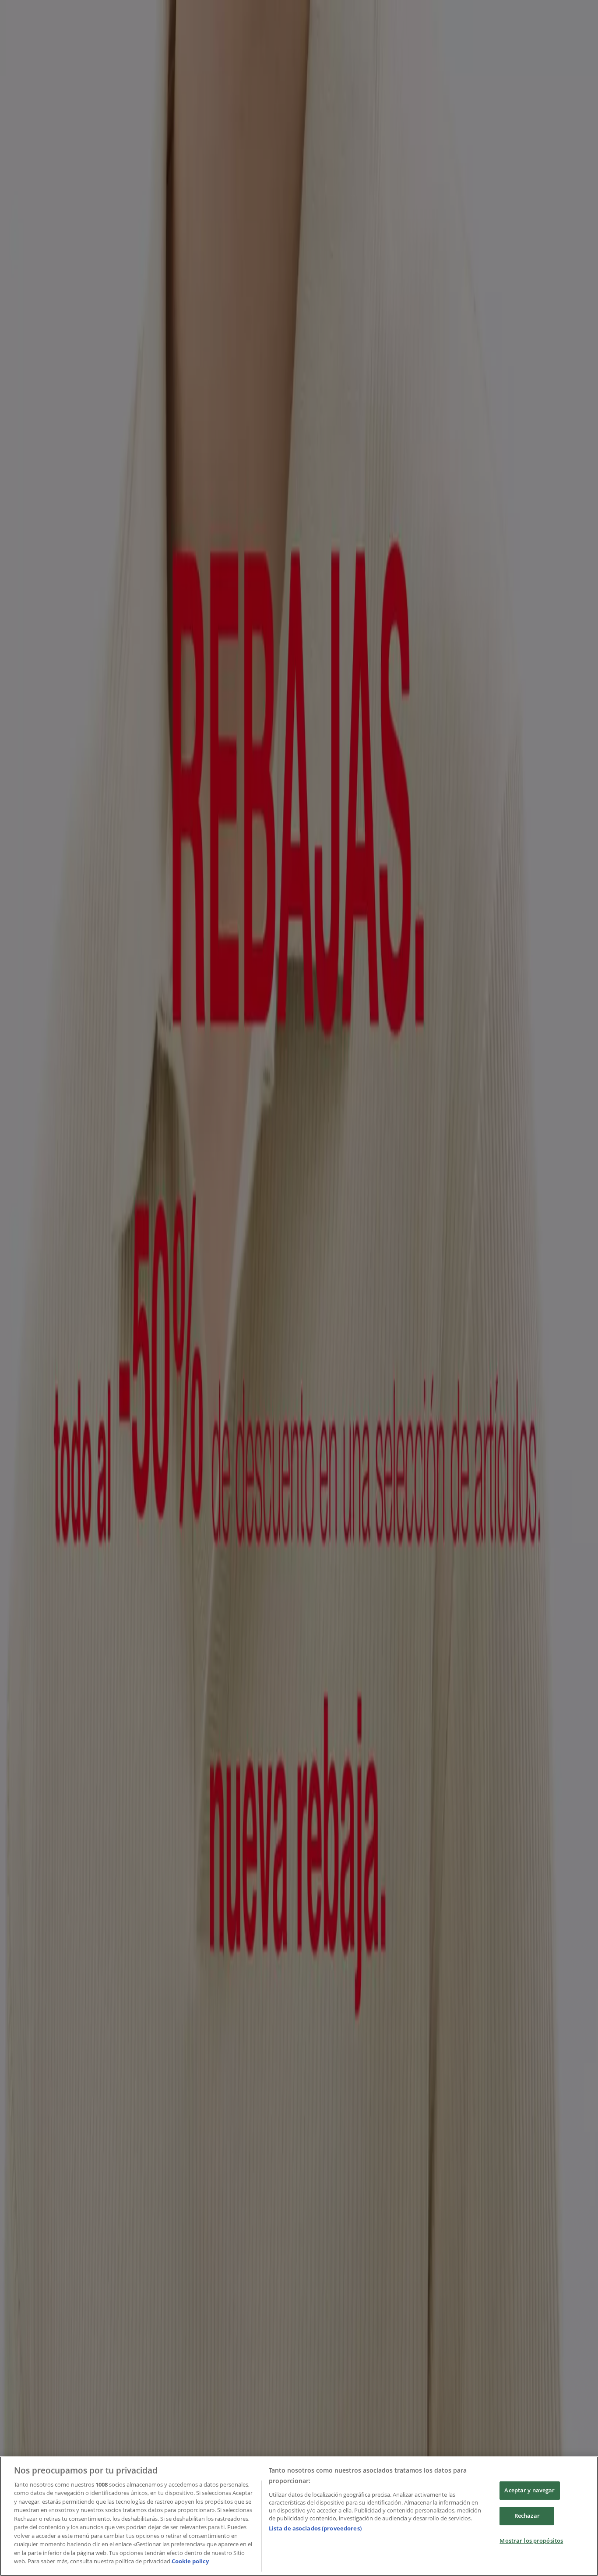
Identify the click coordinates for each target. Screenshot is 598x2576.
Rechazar (527, 2516)
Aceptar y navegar (529, 2491)
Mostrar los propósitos (531, 2541)
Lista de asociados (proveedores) (315, 2528)
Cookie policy (190, 2561)
